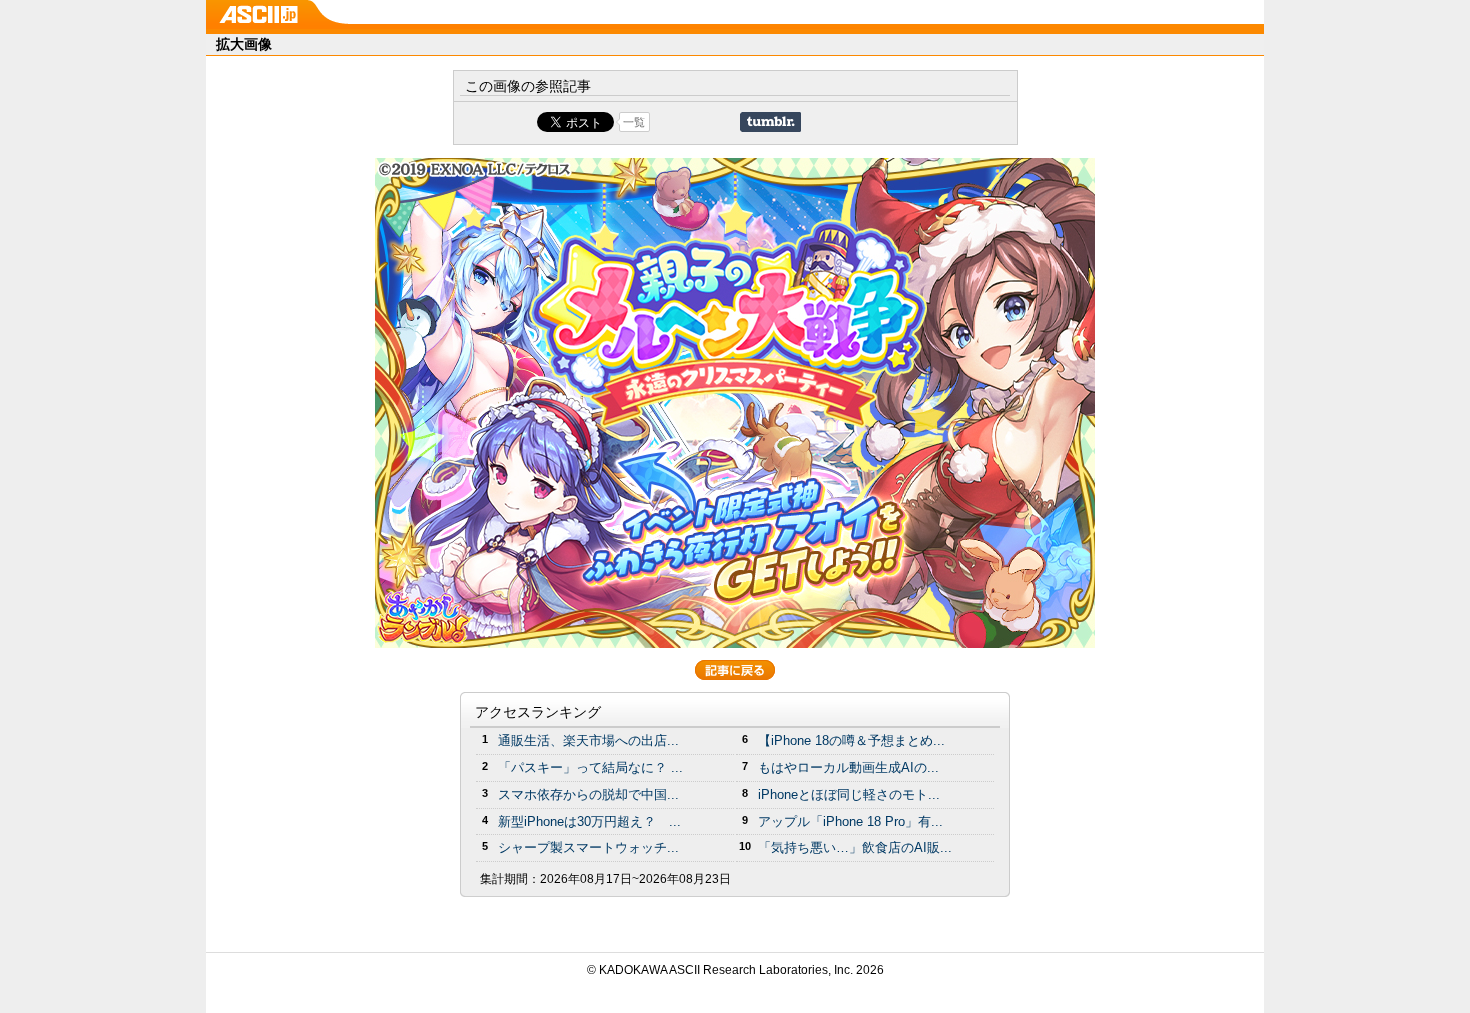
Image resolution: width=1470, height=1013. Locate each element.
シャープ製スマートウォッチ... (588, 847)
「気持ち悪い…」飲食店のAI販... (855, 847)
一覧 (634, 122)
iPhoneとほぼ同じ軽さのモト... (849, 794)
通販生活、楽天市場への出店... (588, 740)
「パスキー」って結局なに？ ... (590, 767)
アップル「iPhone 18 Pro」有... (850, 821)
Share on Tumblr (770, 122)
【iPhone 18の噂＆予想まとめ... (851, 740)
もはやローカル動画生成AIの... (848, 767)
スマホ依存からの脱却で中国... (588, 794)
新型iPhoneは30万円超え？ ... (589, 821)
